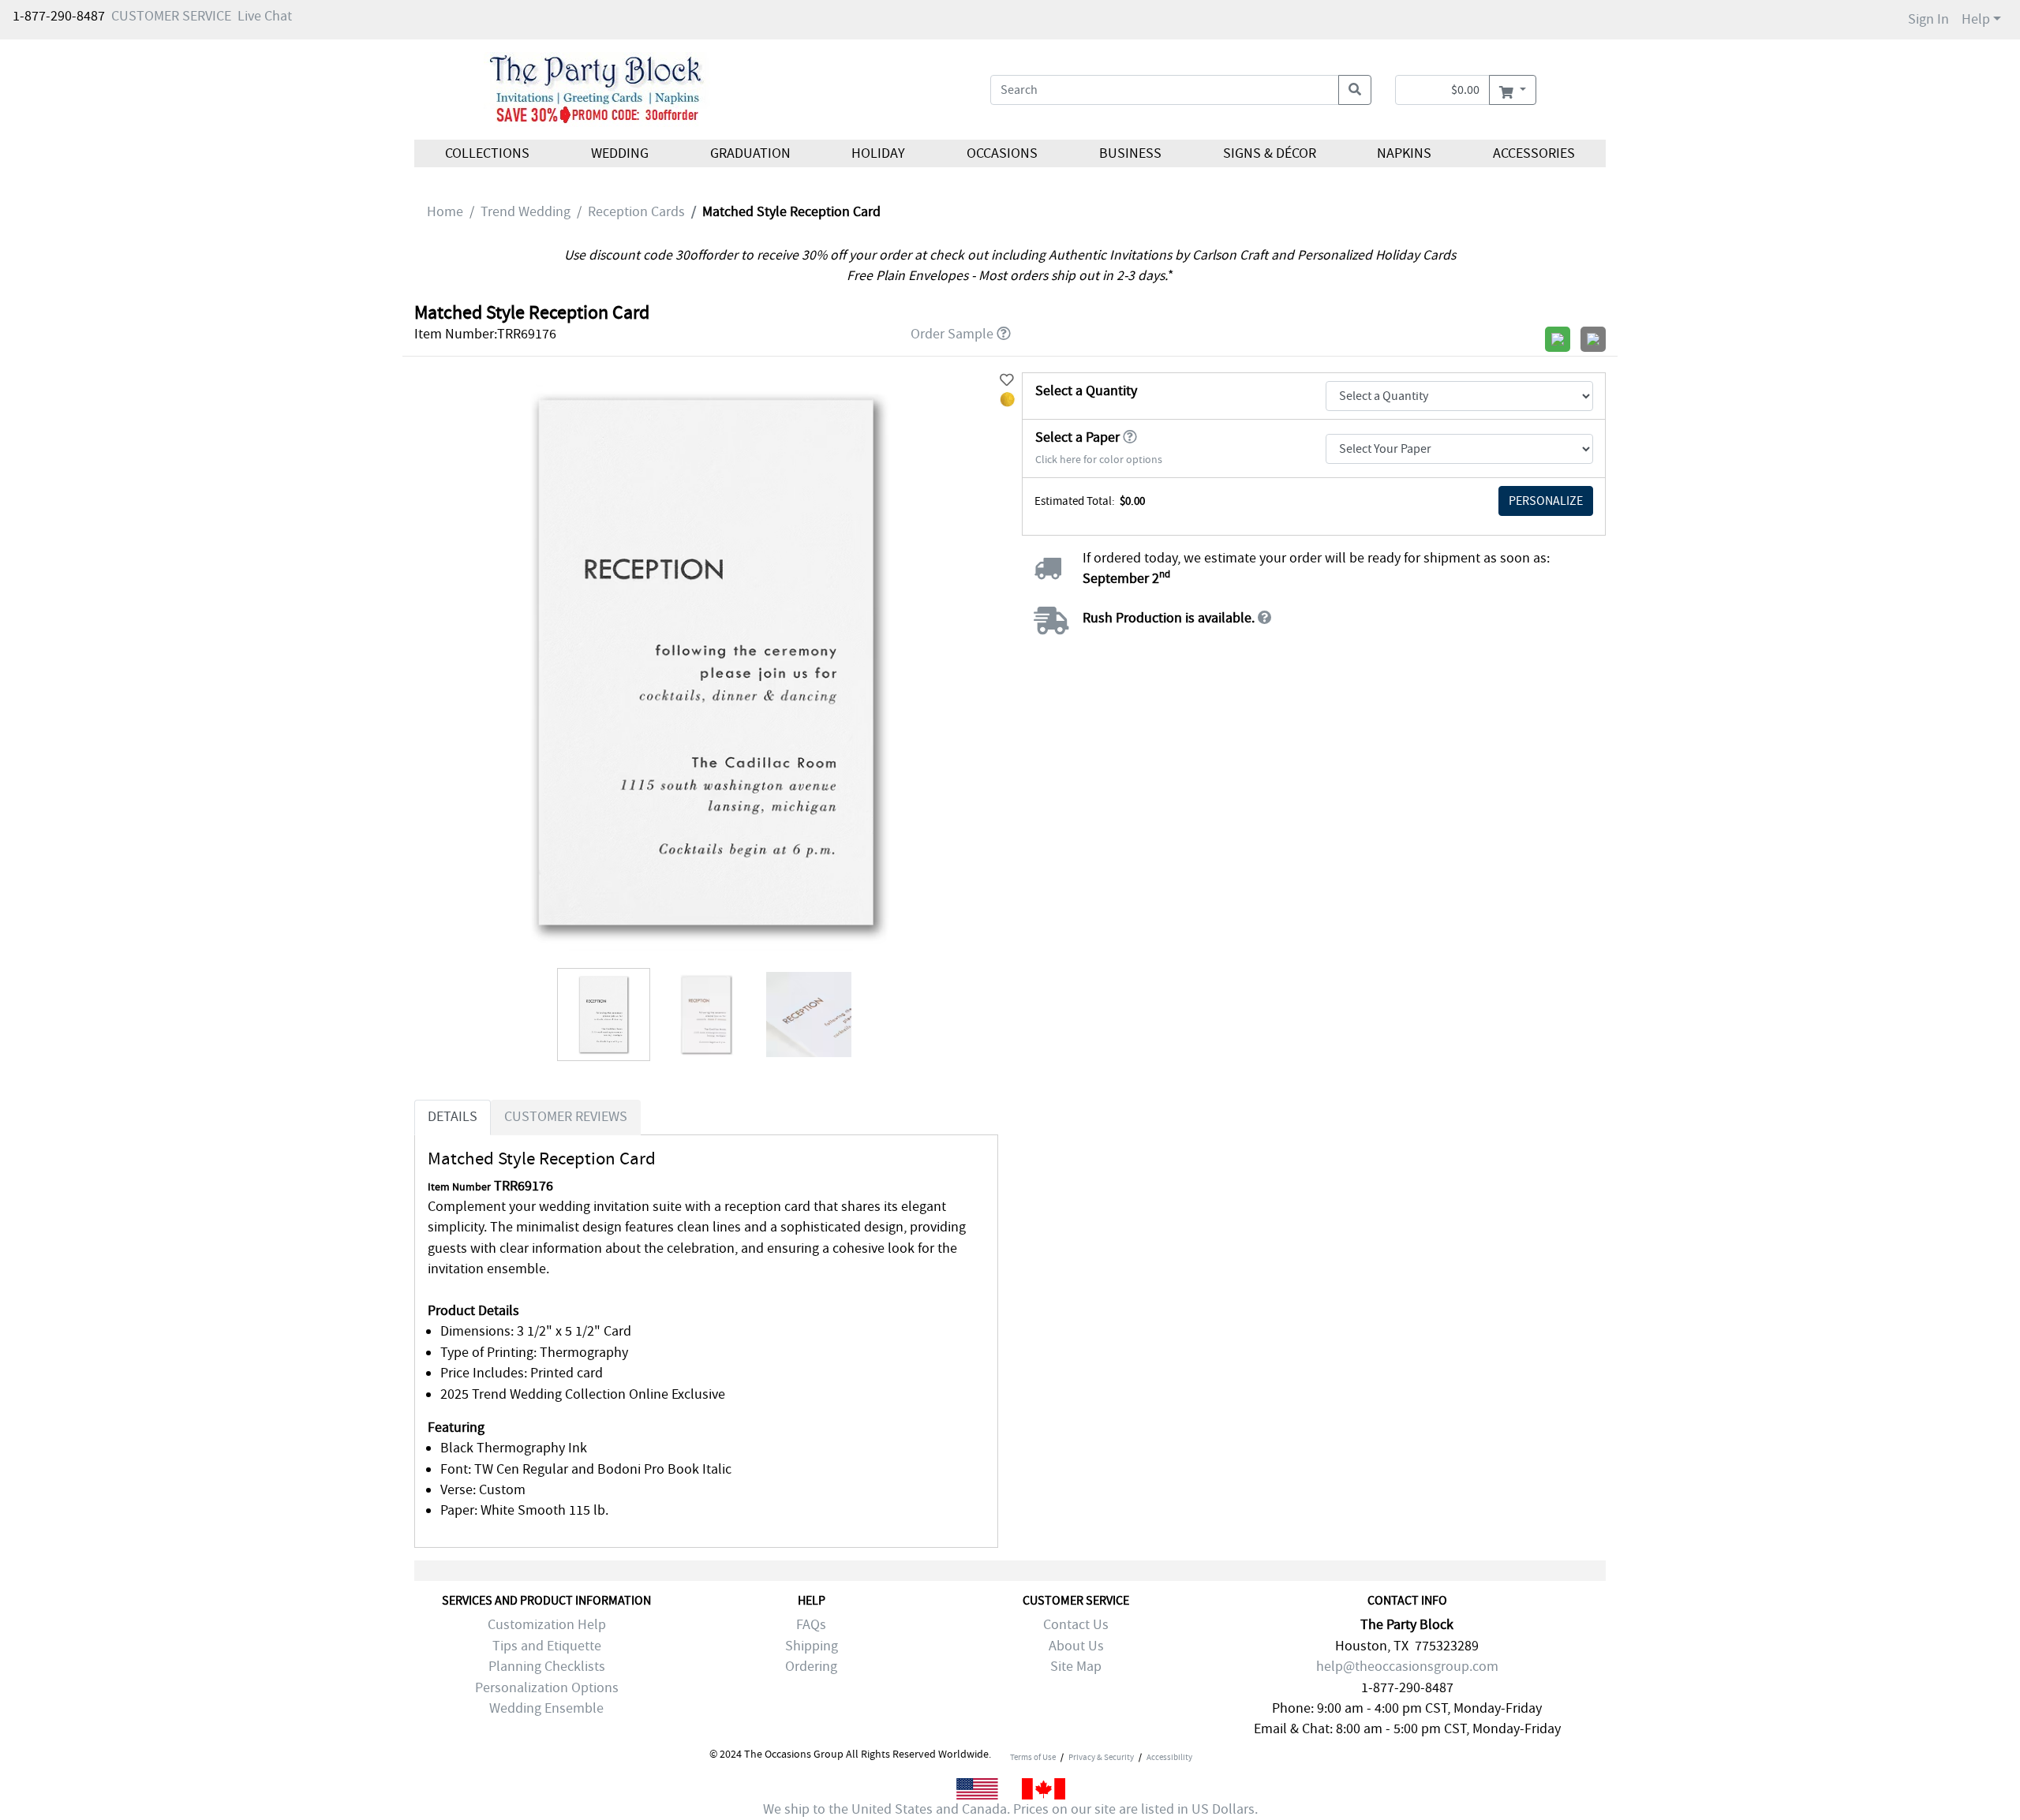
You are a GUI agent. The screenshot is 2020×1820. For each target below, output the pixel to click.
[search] (1355, 90)
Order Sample (952, 334)
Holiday (878, 153)
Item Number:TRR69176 (485, 334)
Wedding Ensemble (546, 1708)
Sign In (1928, 19)
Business (1130, 153)
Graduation (750, 153)
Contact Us (1076, 1625)
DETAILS (453, 1117)
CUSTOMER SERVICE (171, 16)
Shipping (812, 1646)
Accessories (1534, 153)
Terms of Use (1033, 1757)
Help (1976, 19)
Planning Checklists (547, 1667)
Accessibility (1169, 1757)
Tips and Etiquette (547, 1646)
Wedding (620, 153)
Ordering (811, 1667)
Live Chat (265, 16)
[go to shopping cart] (1512, 90)
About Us (1076, 1646)
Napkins (1404, 153)
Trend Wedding (526, 212)
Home (445, 212)
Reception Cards (636, 212)
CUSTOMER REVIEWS (566, 1117)
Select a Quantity (1086, 391)
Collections (487, 153)
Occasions (1002, 153)
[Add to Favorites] (1007, 381)
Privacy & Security (1101, 1757)
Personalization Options (547, 1688)
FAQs (811, 1625)
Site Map (1076, 1667)
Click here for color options (1099, 460)
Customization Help (547, 1625)
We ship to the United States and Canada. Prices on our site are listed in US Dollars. (1010, 1809)
